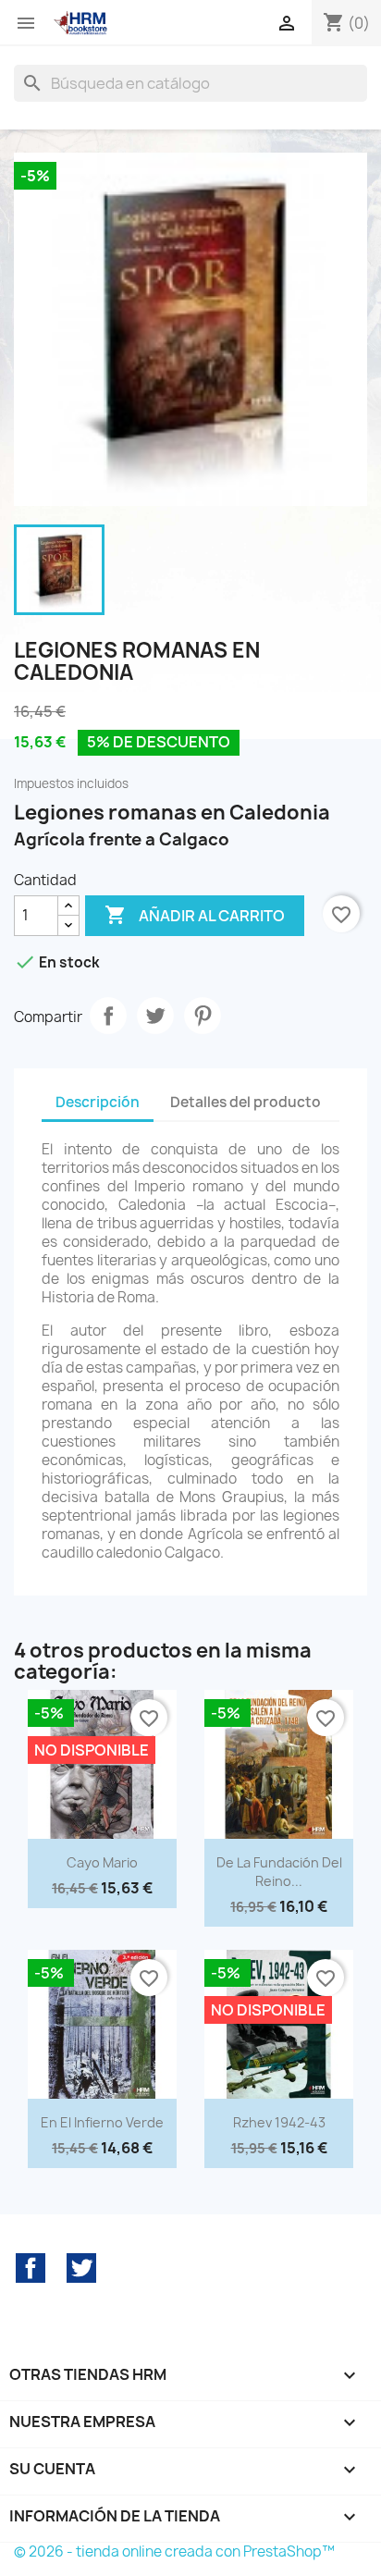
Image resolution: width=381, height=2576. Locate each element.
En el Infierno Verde (102, 2122)
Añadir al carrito (195, 915)
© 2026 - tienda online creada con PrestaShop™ (174, 2551)
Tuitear (155, 1016)
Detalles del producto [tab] (246, 1102)
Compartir (108, 1016)
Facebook (31, 2268)
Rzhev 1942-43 (279, 2122)
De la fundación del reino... (279, 1872)
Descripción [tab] (98, 1102)
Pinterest (203, 1016)
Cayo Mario (102, 1862)
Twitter (81, 2268)
